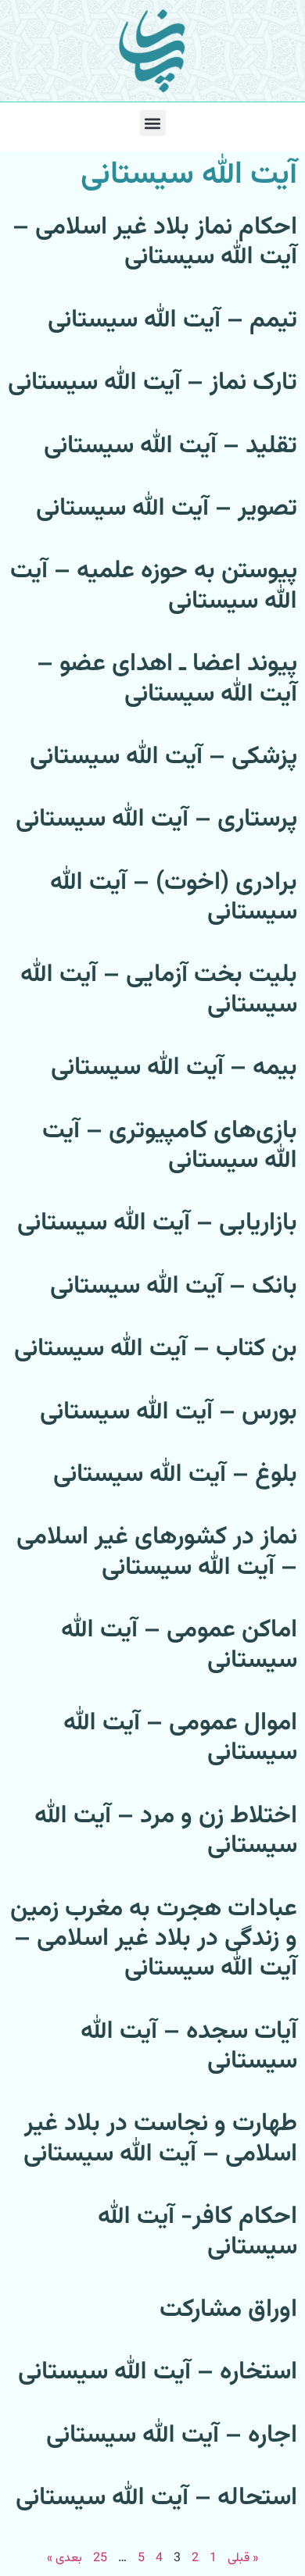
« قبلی (243, 2558)
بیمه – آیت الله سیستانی (174, 1068)
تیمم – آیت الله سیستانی (172, 320)
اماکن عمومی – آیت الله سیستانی (179, 1645)
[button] (153, 123)
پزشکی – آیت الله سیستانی (163, 757)
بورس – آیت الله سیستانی (169, 1412)
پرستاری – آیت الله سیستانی (156, 819)
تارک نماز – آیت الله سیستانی (152, 383)
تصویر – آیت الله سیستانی (167, 508)
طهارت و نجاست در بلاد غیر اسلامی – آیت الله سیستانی (160, 2139)
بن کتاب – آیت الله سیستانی (156, 1349)
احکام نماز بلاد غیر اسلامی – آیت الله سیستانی (155, 242)
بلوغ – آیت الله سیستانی (175, 1475)
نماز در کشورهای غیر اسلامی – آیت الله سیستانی (157, 1552)
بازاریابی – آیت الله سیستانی (157, 1223)
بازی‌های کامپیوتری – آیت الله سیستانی (170, 1146)
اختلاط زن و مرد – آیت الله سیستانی (166, 1831)
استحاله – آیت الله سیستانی (156, 2498)
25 (100, 2558)
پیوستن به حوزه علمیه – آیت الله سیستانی (154, 586)
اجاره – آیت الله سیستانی (172, 2435)
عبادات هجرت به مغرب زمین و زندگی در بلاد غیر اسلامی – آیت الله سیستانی (154, 1939)
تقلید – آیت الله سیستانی (170, 446)
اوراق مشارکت (228, 2310)
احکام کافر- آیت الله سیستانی (197, 2232)
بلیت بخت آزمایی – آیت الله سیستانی (159, 990)
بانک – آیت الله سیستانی (174, 1286)
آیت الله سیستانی (189, 175)
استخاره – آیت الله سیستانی (158, 2372)
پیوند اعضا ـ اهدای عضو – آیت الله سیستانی (167, 679)
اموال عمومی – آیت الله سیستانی (180, 1738)
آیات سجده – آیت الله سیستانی (189, 2046)
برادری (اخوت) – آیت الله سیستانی (174, 897)
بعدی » (65, 2558)
